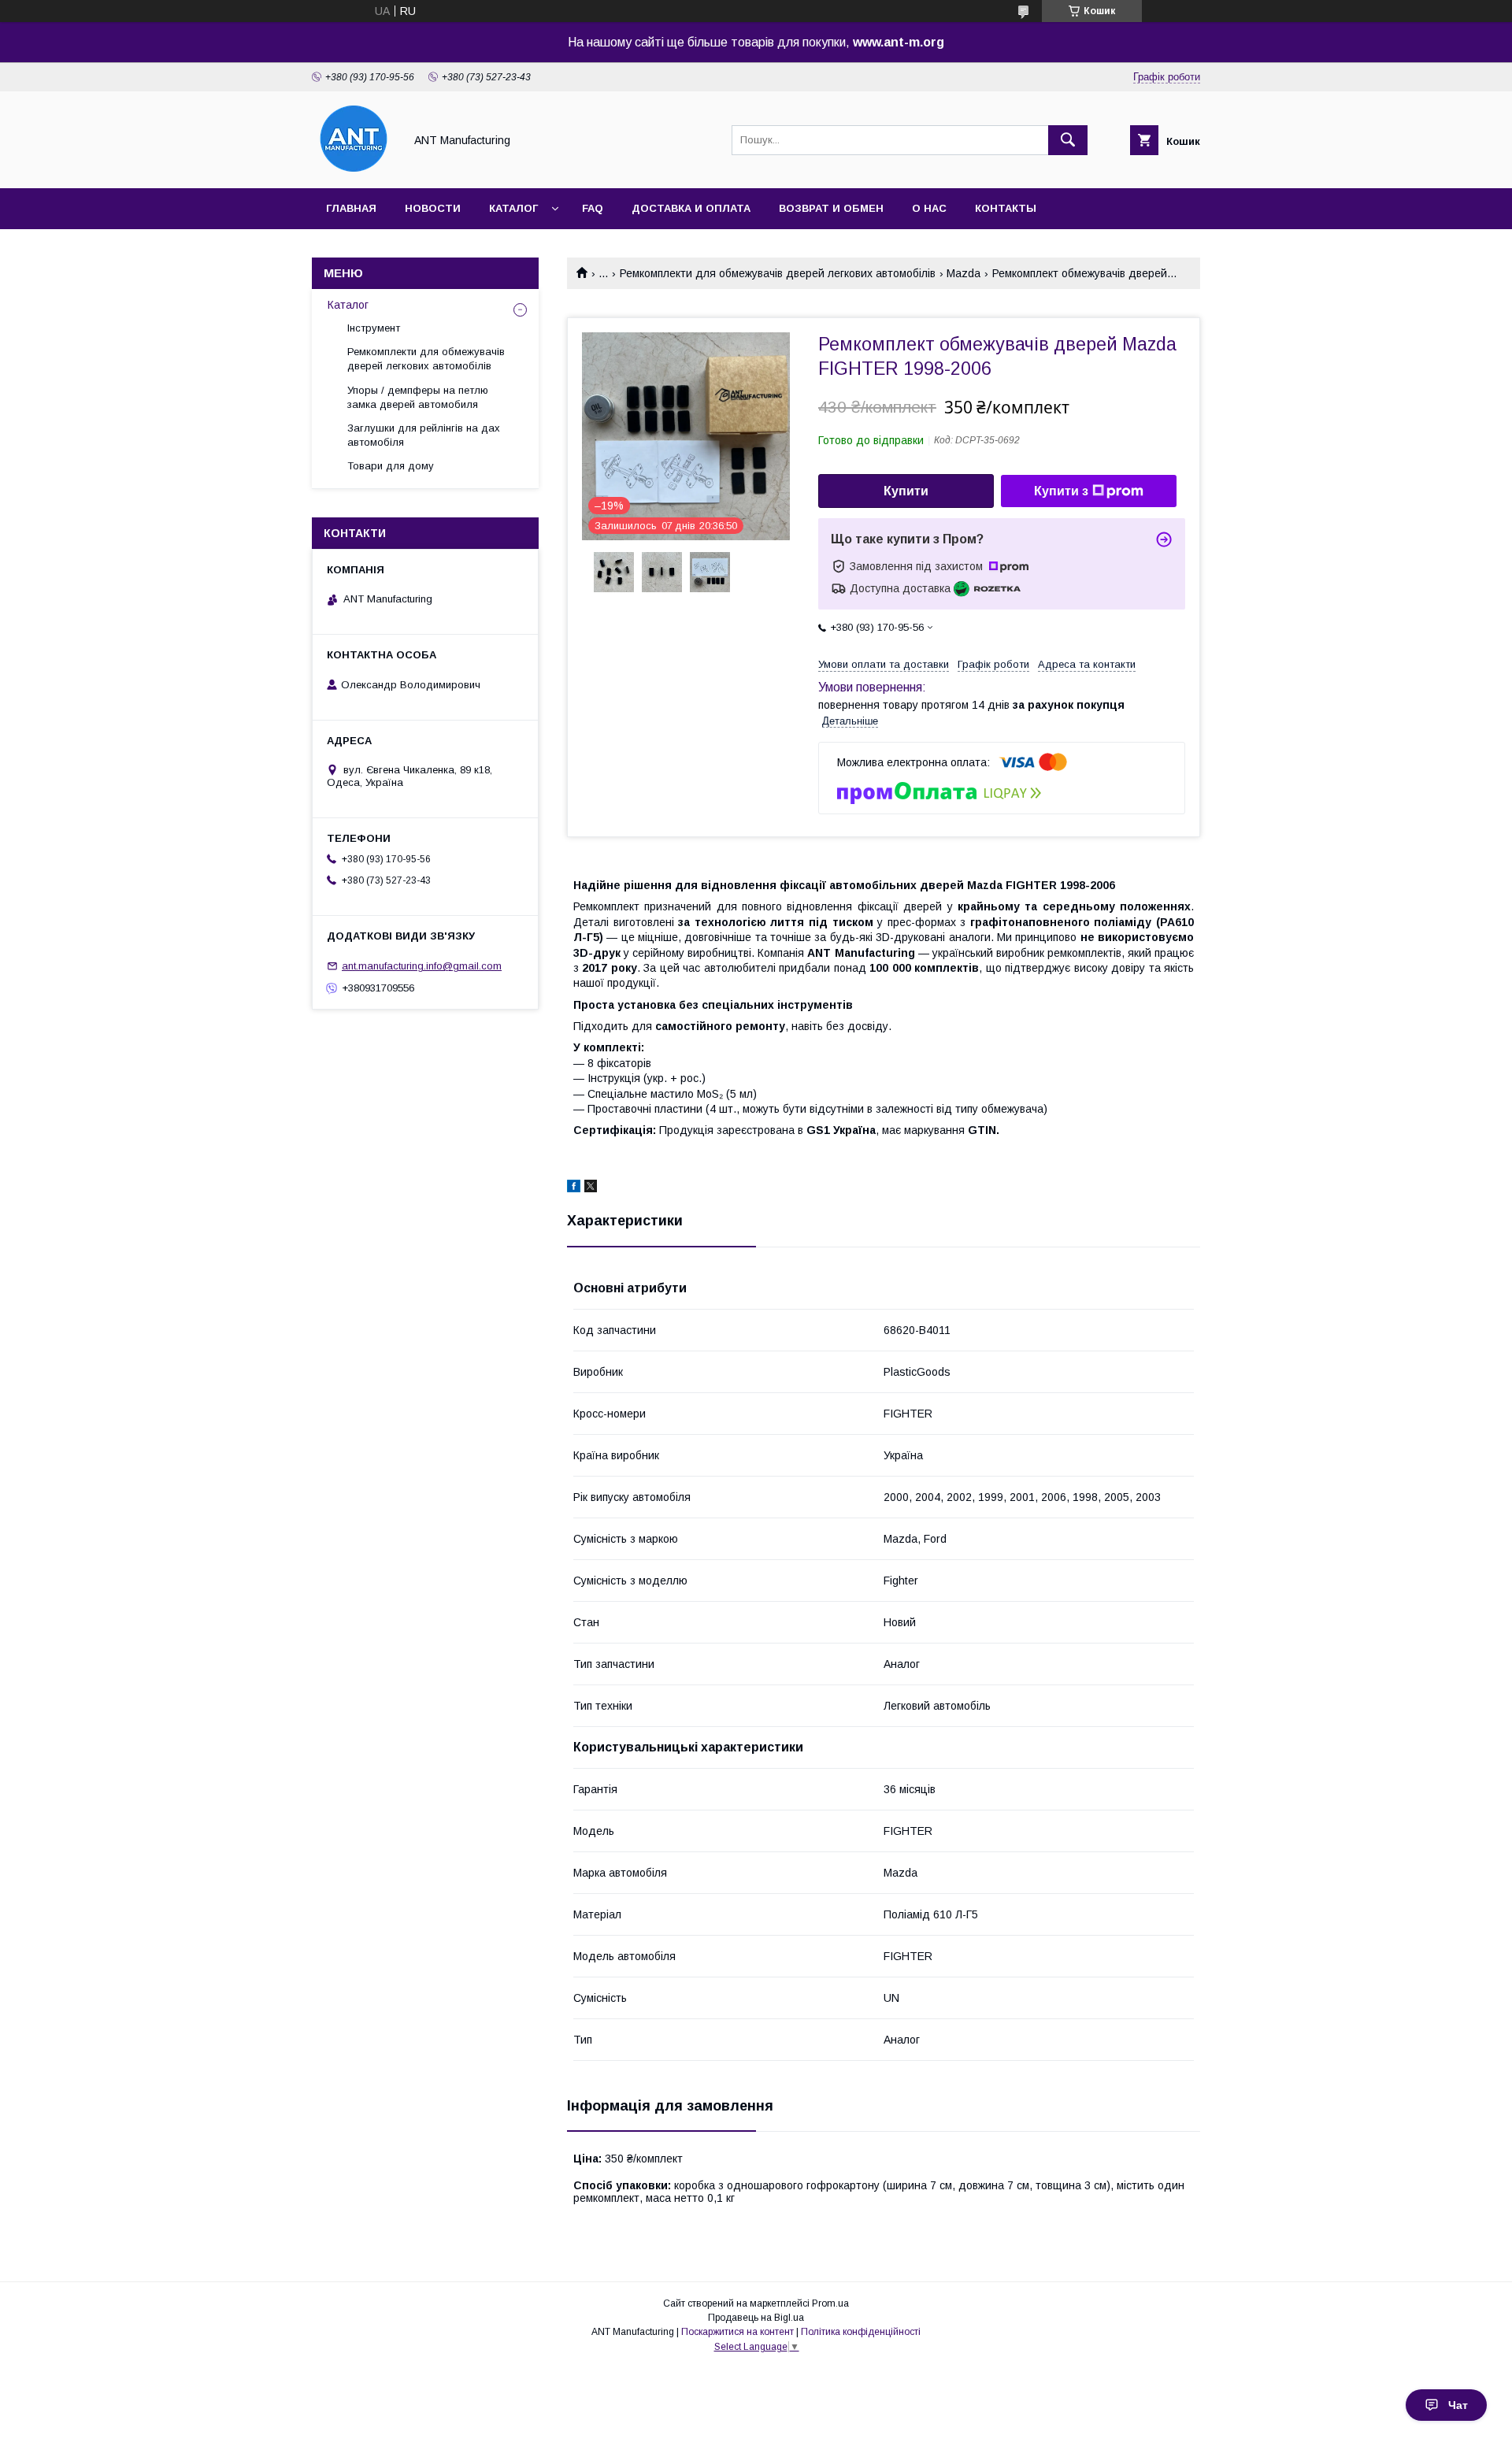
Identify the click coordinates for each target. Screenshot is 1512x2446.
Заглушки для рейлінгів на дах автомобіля (424, 435)
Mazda (964, 273)
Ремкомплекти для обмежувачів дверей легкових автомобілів (778, 273)
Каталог (513, 208)
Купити (906, 491)
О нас (929, 208)
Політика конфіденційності (861, 2332)
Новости (433, 208)
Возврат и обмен (831, 208)
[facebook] (574, 1188)
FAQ (593, 208)
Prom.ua (830, 2303)
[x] (591, 1188)
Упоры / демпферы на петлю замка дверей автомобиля (418, 397)
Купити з (1061, 491)
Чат (1458, 2405)
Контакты (1006, 208)
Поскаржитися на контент (737, 2332)
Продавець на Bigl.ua (756, 2318)
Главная (351, 208)
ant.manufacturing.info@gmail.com (422, 966)
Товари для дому (391, 466)
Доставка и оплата (691, 208)
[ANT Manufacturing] (354, 168)
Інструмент (374, 328)
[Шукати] (1068, 140)
